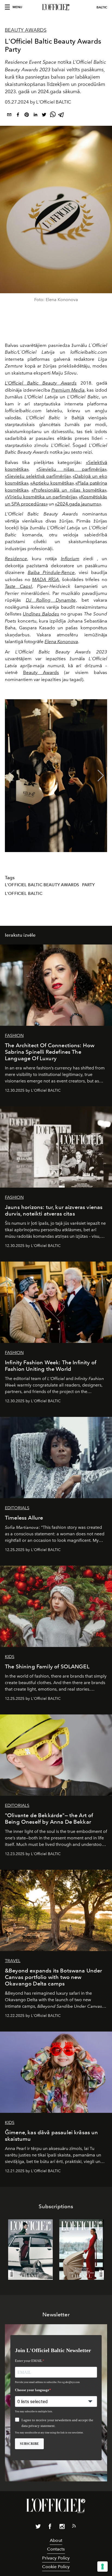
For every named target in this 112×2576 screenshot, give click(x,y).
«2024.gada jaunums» (78, 504)
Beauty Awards (41, 672)
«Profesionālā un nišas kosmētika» (69, 490)
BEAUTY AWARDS (26, 30)
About (56, 2540)
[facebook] (18, 116)
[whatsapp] (53, 116)
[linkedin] (35, 116)
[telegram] (61, 116)
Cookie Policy (56, 2567)
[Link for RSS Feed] (74, 2527)
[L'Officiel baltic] (56, 7)
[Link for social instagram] (62, 2527)
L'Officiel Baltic (24, 894)
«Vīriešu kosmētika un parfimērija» (41, 497)
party (88, 885)
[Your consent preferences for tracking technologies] (102, 2567)
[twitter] (44, 116)
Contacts (56, 2549)
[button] (101, 776)
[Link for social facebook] (50, 2527)
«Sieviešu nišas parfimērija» (71, 469)
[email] (9, 116)
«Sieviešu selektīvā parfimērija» (38, 476)
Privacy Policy (56, 2558)
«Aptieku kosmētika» (52, 483)
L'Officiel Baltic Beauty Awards (42, 885)
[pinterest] (27, 116)
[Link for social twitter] (38, 2527)
